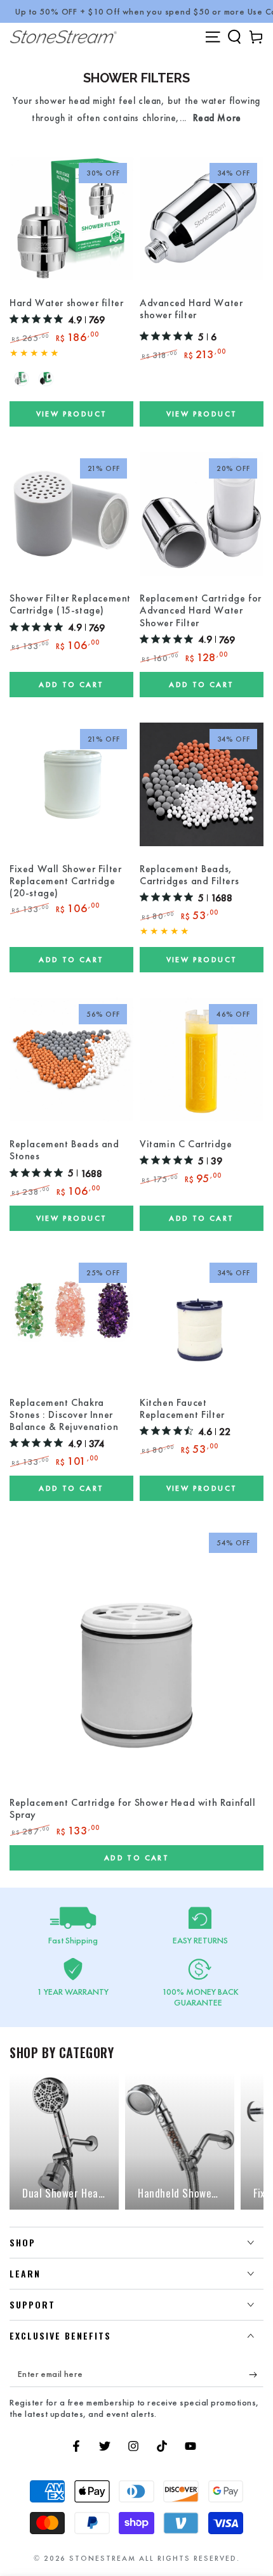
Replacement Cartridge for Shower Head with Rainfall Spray (133, 1809)
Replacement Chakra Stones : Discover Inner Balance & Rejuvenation (64, 1415)
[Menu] (213, 37)
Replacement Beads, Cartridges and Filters (189, 875)
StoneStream (103, 2558)
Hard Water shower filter (66, 303)
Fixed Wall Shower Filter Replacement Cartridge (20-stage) (65, 881)
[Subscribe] (256, 2374)
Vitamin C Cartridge (186, 1144)
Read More (217, 118)
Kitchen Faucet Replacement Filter (182, 1409)
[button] (234, 37)
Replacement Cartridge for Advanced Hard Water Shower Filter (201, 610)
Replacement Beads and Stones (64, 1150)
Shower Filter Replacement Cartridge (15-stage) (70, 604)
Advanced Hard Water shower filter (191, 309)
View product (72, 414)
